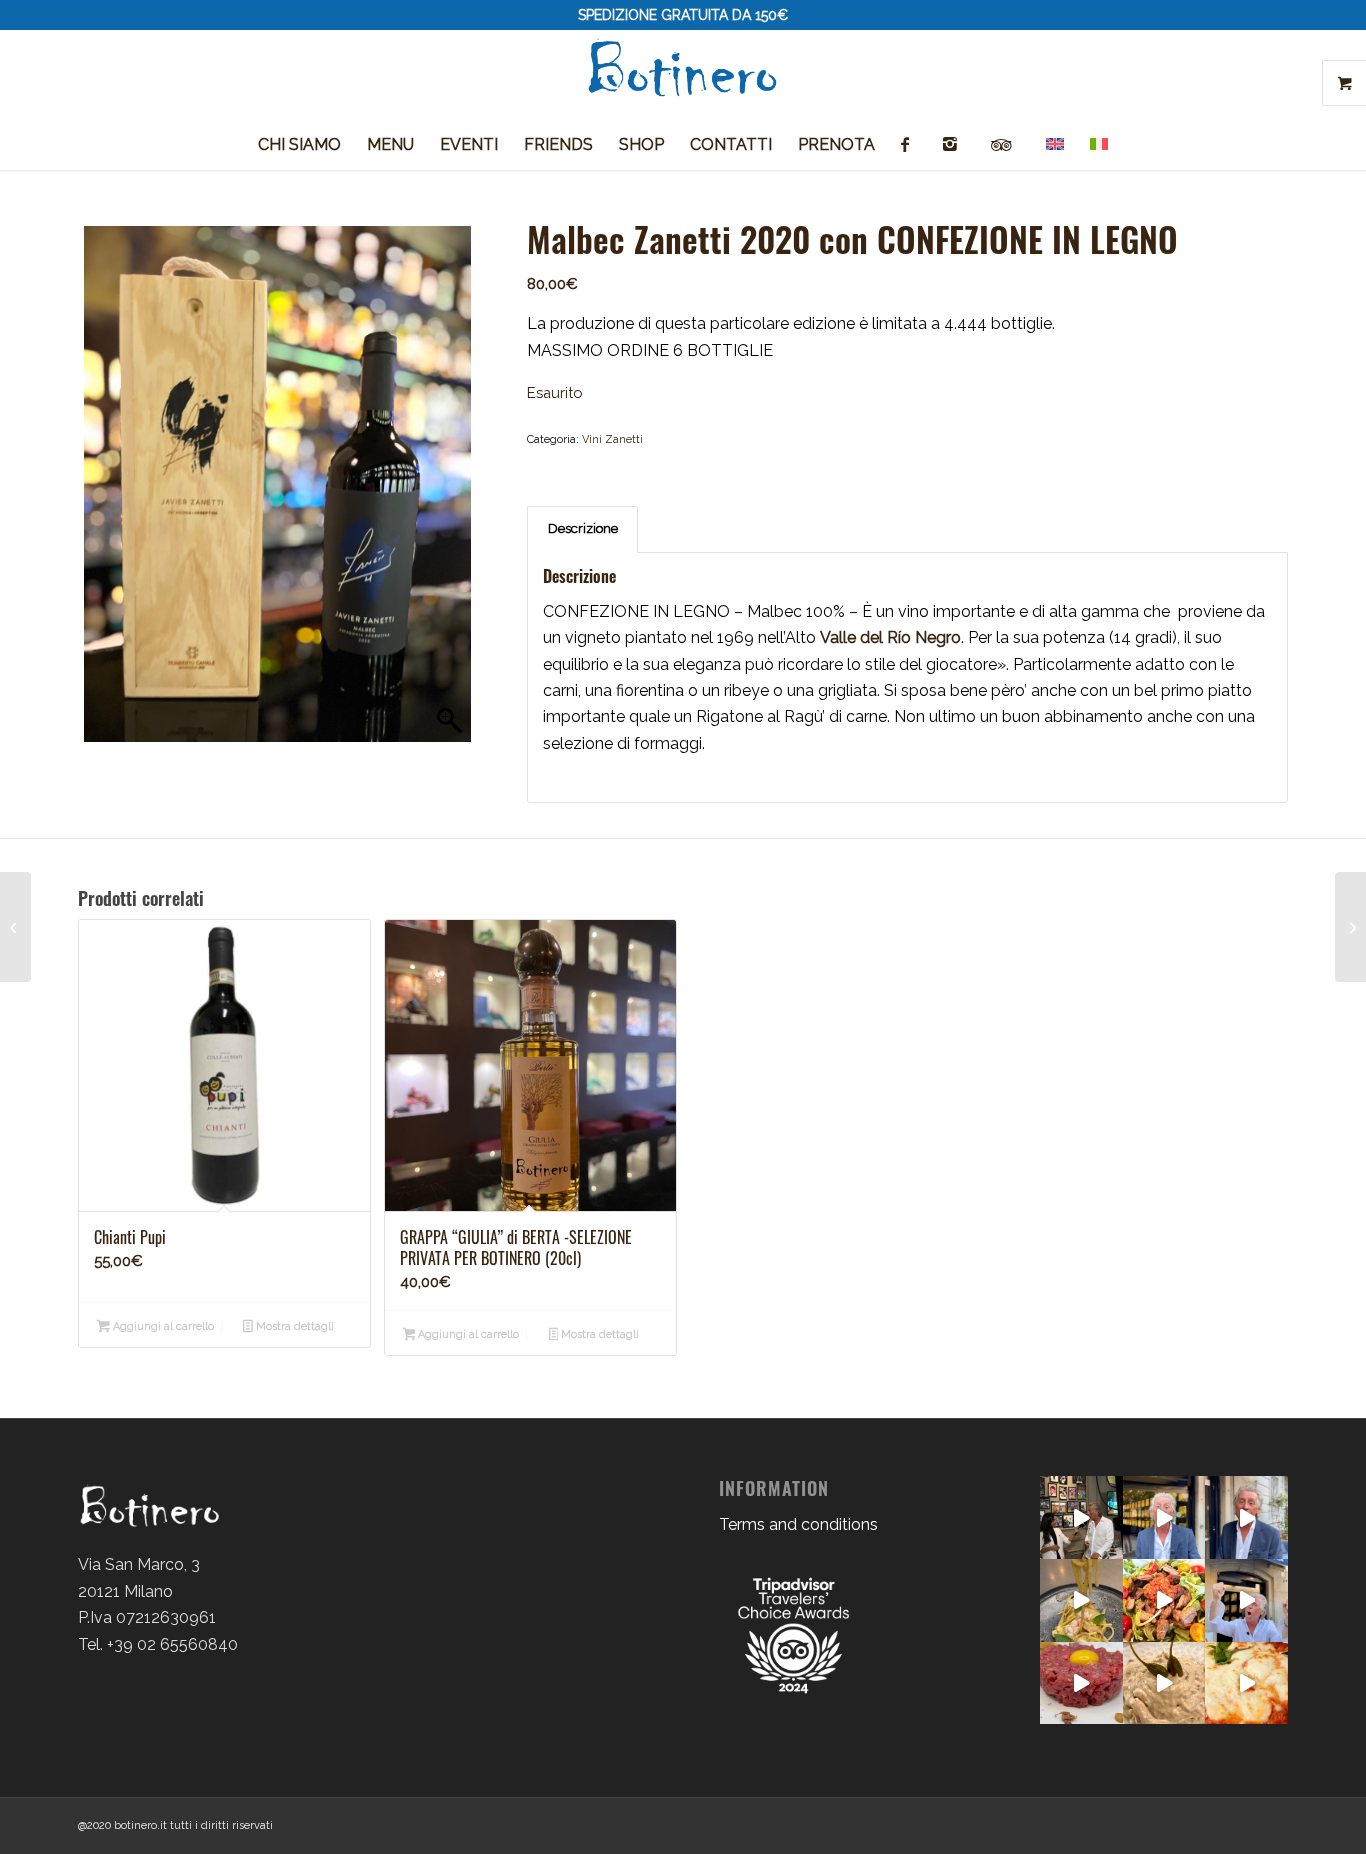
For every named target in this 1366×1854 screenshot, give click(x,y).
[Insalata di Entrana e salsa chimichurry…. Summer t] (1164, 1600)
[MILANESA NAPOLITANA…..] (1246, 1683)
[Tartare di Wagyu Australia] (1081, 1683)
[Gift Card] (1350, 927)
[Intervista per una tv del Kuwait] (1081, 1517)
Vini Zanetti (612, 439)
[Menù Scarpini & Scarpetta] (1246, 1517)
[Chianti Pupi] (15, 927)
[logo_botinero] (683, 75)
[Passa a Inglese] (1055, 145)
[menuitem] (299, 145)
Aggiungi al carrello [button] (162, 1326)
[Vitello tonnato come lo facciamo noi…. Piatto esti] (1164, 1683)
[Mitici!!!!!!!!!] (1246, 1600)
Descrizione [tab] (583, 528)
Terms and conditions (798, 1524)
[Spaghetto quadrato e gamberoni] (1081, 1600)
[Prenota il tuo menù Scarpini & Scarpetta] (1164, 1517)
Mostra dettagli (293, 1326)
